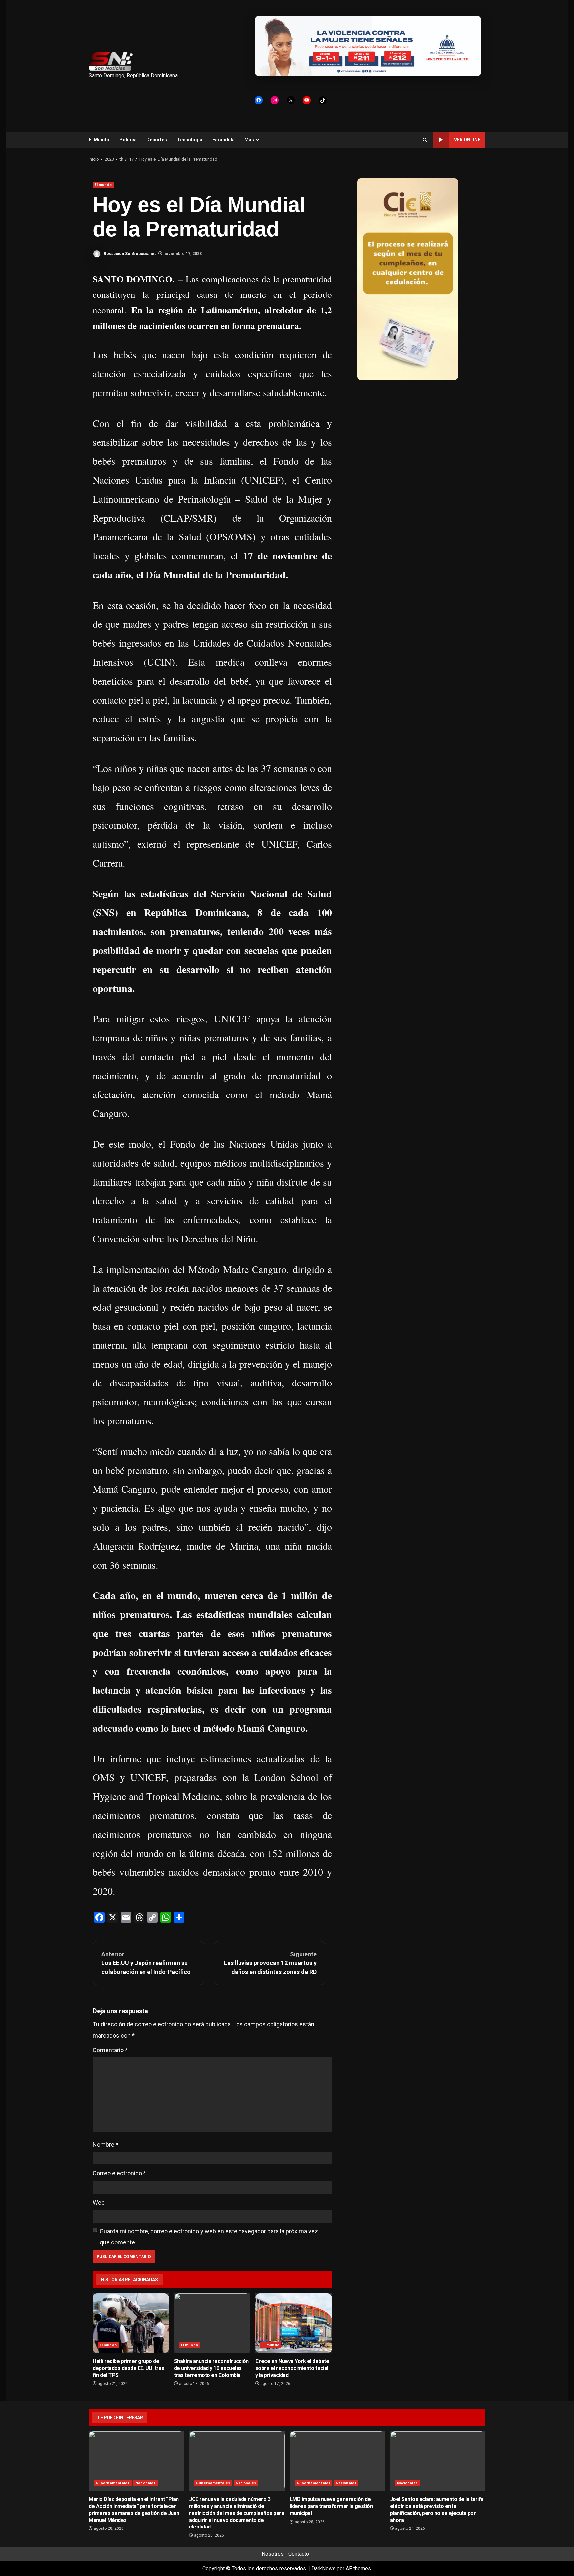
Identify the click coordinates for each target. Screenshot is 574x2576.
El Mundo (99, 140)
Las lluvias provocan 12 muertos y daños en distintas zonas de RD (270, 1963)
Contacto (299, 2554)
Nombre (105, 2144)
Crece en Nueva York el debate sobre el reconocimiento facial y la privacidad (294, 2323)
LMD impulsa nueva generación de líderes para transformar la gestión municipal (337, 2461)
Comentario (110, 2050)
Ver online (467, 140)
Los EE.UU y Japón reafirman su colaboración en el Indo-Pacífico (146, 1963)
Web (99, 2202)
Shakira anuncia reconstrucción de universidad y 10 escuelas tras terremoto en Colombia (212, 2323)
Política (128, 140)
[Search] (425, 140)
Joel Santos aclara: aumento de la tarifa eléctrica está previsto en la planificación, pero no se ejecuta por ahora (438, 2461)
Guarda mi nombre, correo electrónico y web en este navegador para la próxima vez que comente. (209, 2237)
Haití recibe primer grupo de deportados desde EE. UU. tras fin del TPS (131, 2323)
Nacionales (145, 2483)
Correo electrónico (119, 2173)
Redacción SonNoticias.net (129, 254)
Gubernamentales (113, 2483)
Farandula (223, 140)
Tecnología (190, 140)
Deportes (157, 140)
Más (249, 140)
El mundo (103, 185)
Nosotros (273, 2554)
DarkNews (323, 2569)
